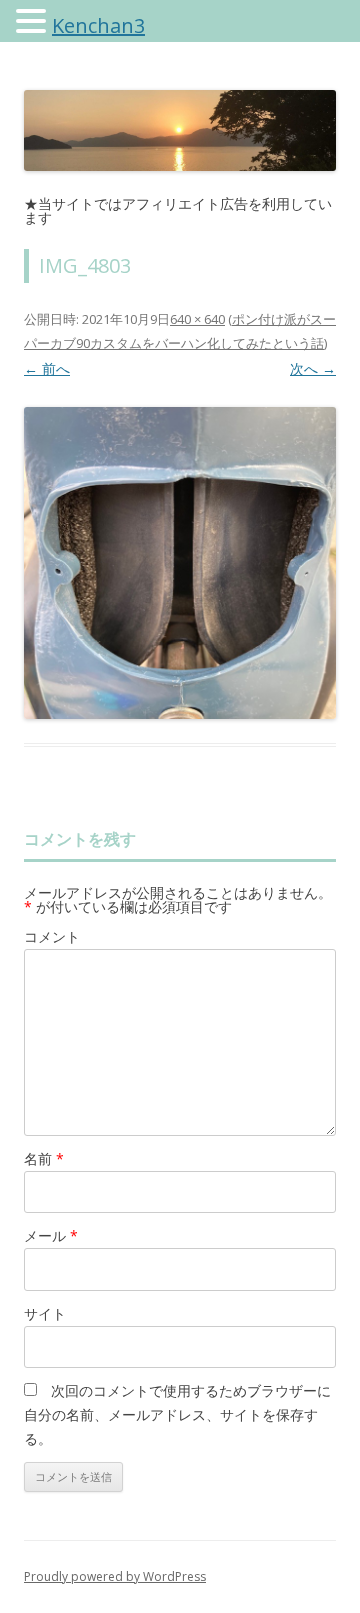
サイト (45, 1313)
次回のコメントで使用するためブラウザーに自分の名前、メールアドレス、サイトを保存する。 (177, 1414)
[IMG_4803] (180, 563)
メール (51, 1235)
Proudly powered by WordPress (115, 1576)
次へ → (313, 368)
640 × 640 (197, 319)
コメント (52, 936)
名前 (44, 1158)
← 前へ (47, 368)
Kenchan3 (98, 25)
